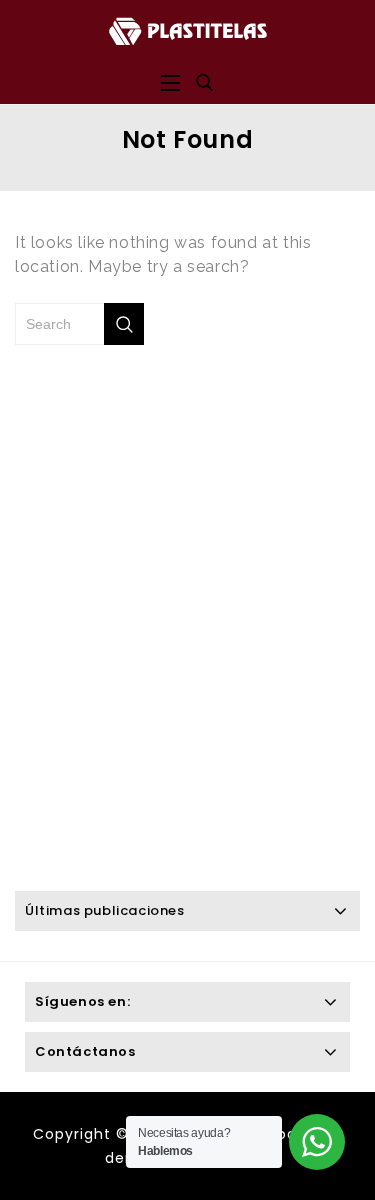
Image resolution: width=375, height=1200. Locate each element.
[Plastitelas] (188, 29)
